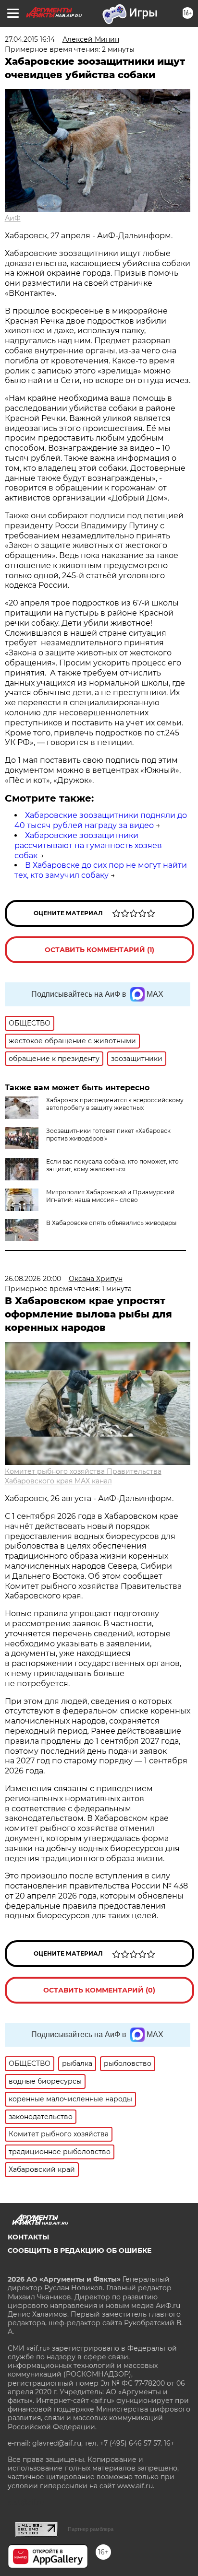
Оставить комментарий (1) (99, 950)
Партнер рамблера (91, 2529)
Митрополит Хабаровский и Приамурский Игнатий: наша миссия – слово (110, 1196)
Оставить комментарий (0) (99, 1990)
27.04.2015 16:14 (30, 39)
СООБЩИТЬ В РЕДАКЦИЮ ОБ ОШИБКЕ (80, 2250)
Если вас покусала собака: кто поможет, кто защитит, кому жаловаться (112, 1165)
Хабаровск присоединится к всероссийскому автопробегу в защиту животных (115, 1104)
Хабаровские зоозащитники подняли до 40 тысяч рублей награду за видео (101, 820)
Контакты (28, 2237)
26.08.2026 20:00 (33, 1279)
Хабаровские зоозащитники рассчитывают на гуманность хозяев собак (88, 845)
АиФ (13, 218)
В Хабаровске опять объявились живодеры (111, 1223)
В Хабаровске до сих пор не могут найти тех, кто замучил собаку (101, 870)
